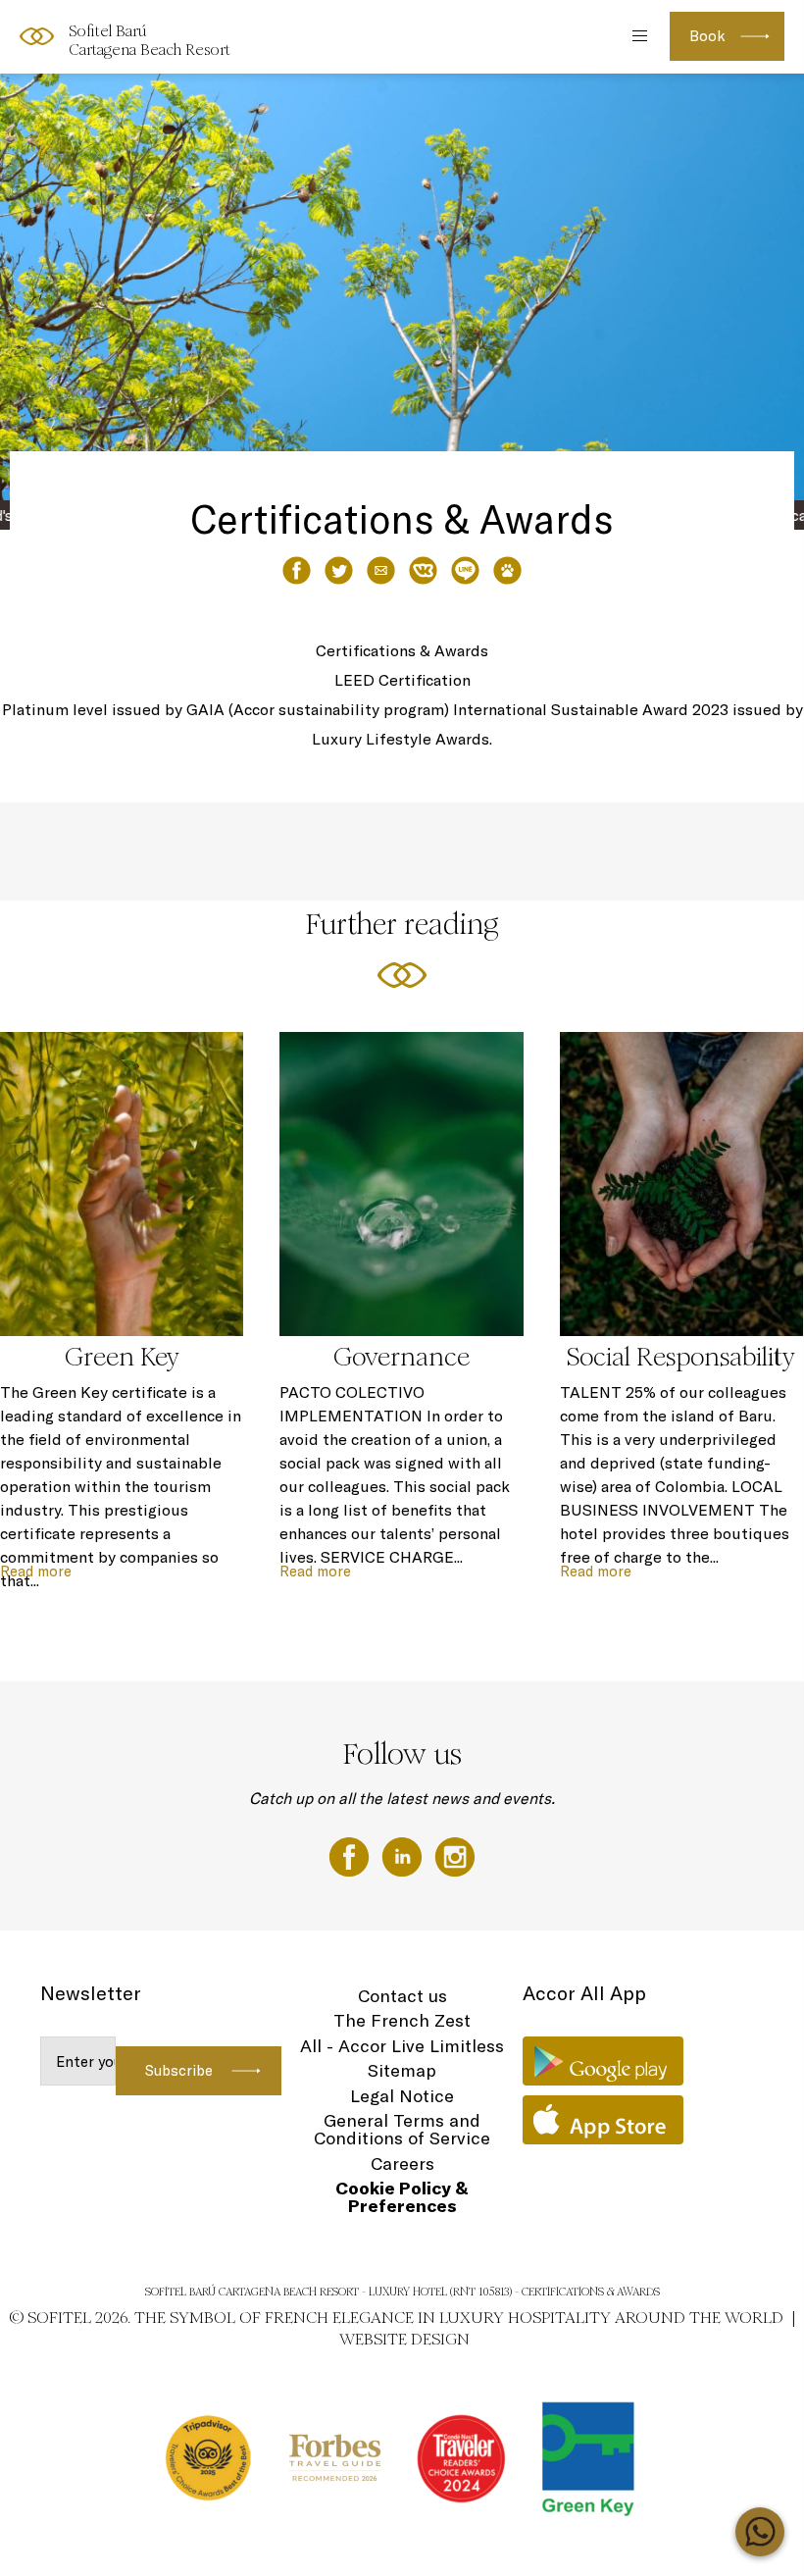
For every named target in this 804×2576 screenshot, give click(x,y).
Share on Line (465, 570)
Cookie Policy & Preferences (402, 2197)
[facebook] (351, 1855)
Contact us (402, 1996)
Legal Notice (402, 2096)
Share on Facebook (297, 570)
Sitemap (402, 2070)
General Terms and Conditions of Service (402, 2129)
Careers (402, 2164)
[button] (766, 491)
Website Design (404, 2339)
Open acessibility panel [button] (80, 34)
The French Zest (402, 2020)
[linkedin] (404, 1855)
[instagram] (455, 1855)
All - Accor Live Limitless (402, 2046)
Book (707, 36)
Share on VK (423, 570)
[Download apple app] (603, 2120)
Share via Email (381, 570)
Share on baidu (507, 570)
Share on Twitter (339, 570)
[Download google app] (603, 2061)
